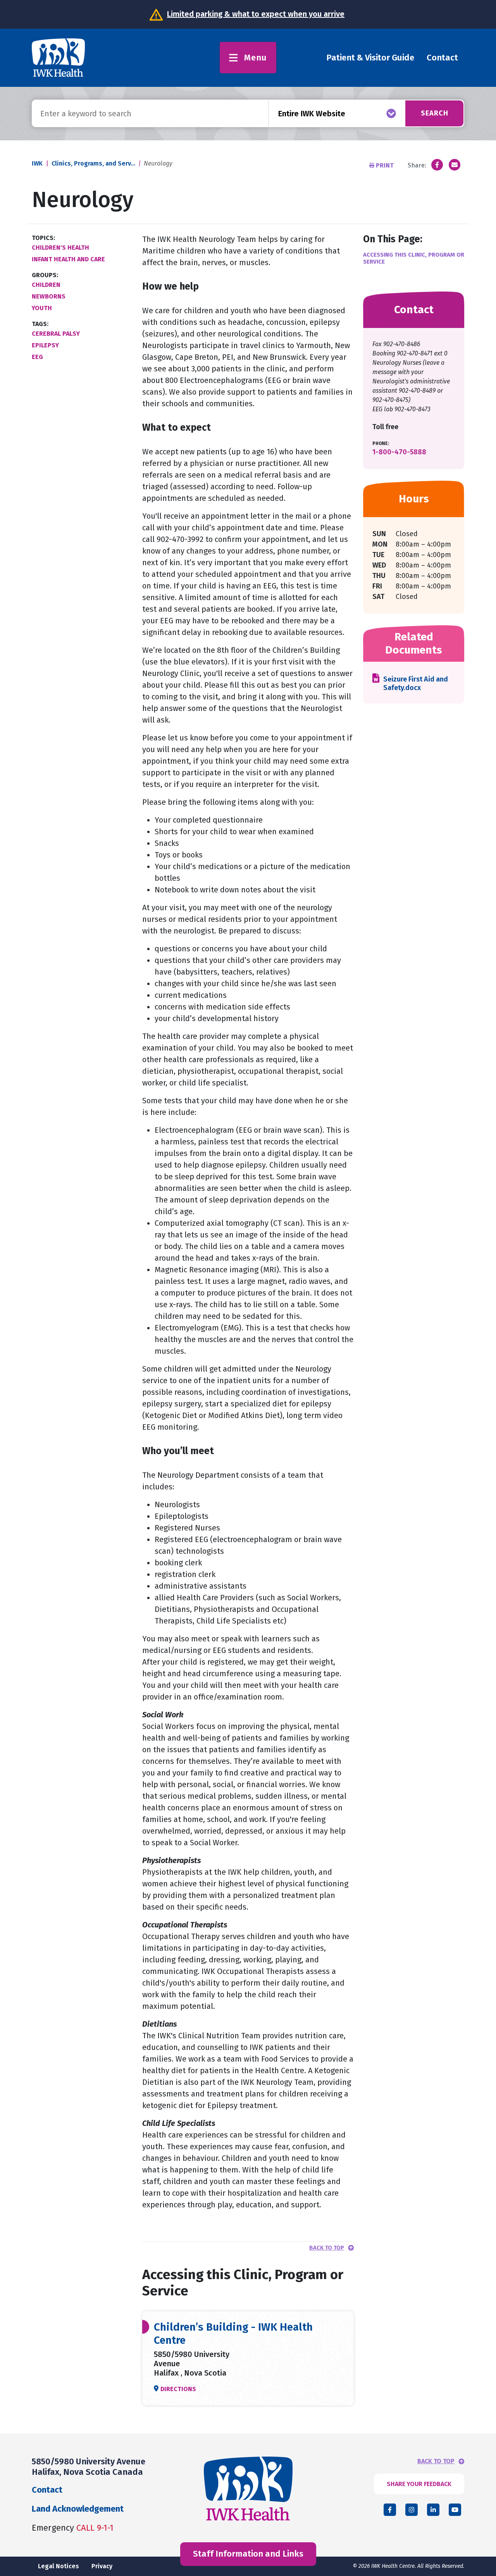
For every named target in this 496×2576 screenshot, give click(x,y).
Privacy (102, 2566)
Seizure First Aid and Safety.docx (416, 684)
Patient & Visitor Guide (370, 58)
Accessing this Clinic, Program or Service (414, 258)
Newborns (49, 296)
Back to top (327, 2248)
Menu (256, 58)
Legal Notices (59, 2566)
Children (46, 285)
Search (435, 113)
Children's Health (60, 248)
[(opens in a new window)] (437, 165)
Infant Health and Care (68, 259)
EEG (37, 357)
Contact (442, 58)
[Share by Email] (455, 165)
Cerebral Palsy (56, 334)
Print (385, 165)
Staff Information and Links (248, 2554)
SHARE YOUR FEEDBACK (419, 2484)
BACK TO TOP (436, 2461)
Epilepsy (45, 345)
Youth (42, 308)
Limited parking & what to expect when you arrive (256, 14)
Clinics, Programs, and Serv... (93, 163)
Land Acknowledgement (78, 2509)
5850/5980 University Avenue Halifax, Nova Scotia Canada (89, 2466)
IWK (37, 163)
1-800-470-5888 (399, 452)
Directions (178, 2389)
